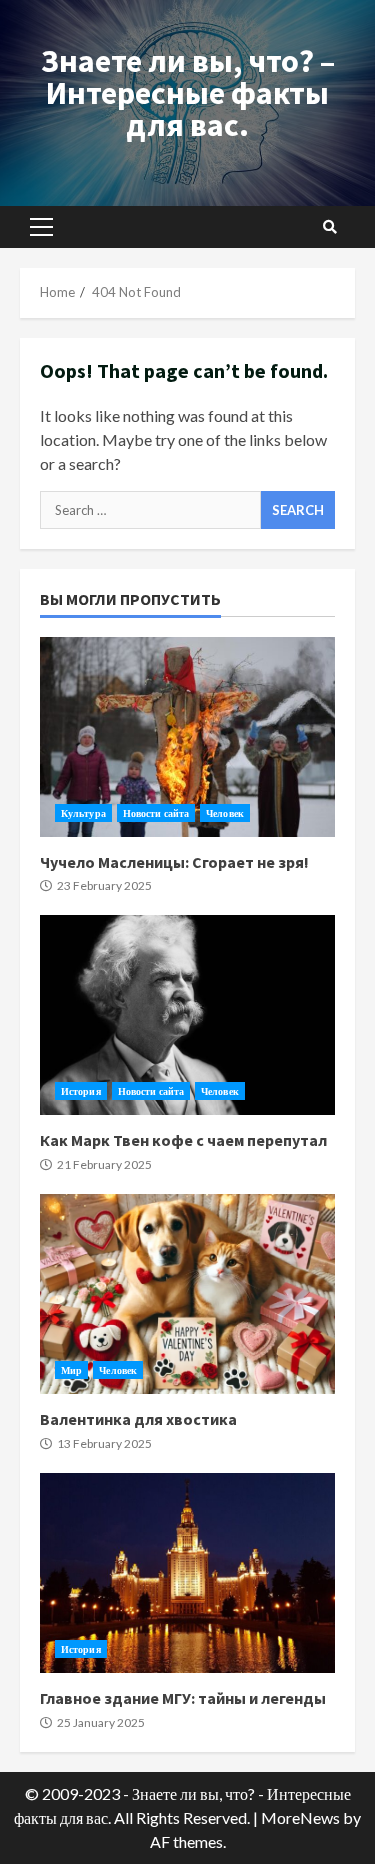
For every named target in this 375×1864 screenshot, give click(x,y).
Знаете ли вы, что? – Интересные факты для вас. (188, 93)
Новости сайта (156, 813)
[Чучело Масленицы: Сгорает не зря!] (187, 737)
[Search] (330, 227)
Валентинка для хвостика (187, 1294)
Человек (225, 813)
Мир (71, 1370)
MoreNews (300, 1817)
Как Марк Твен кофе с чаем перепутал (187, 1015)
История (81, 1091)
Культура (83, 813)
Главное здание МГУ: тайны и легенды (187, 1573)
